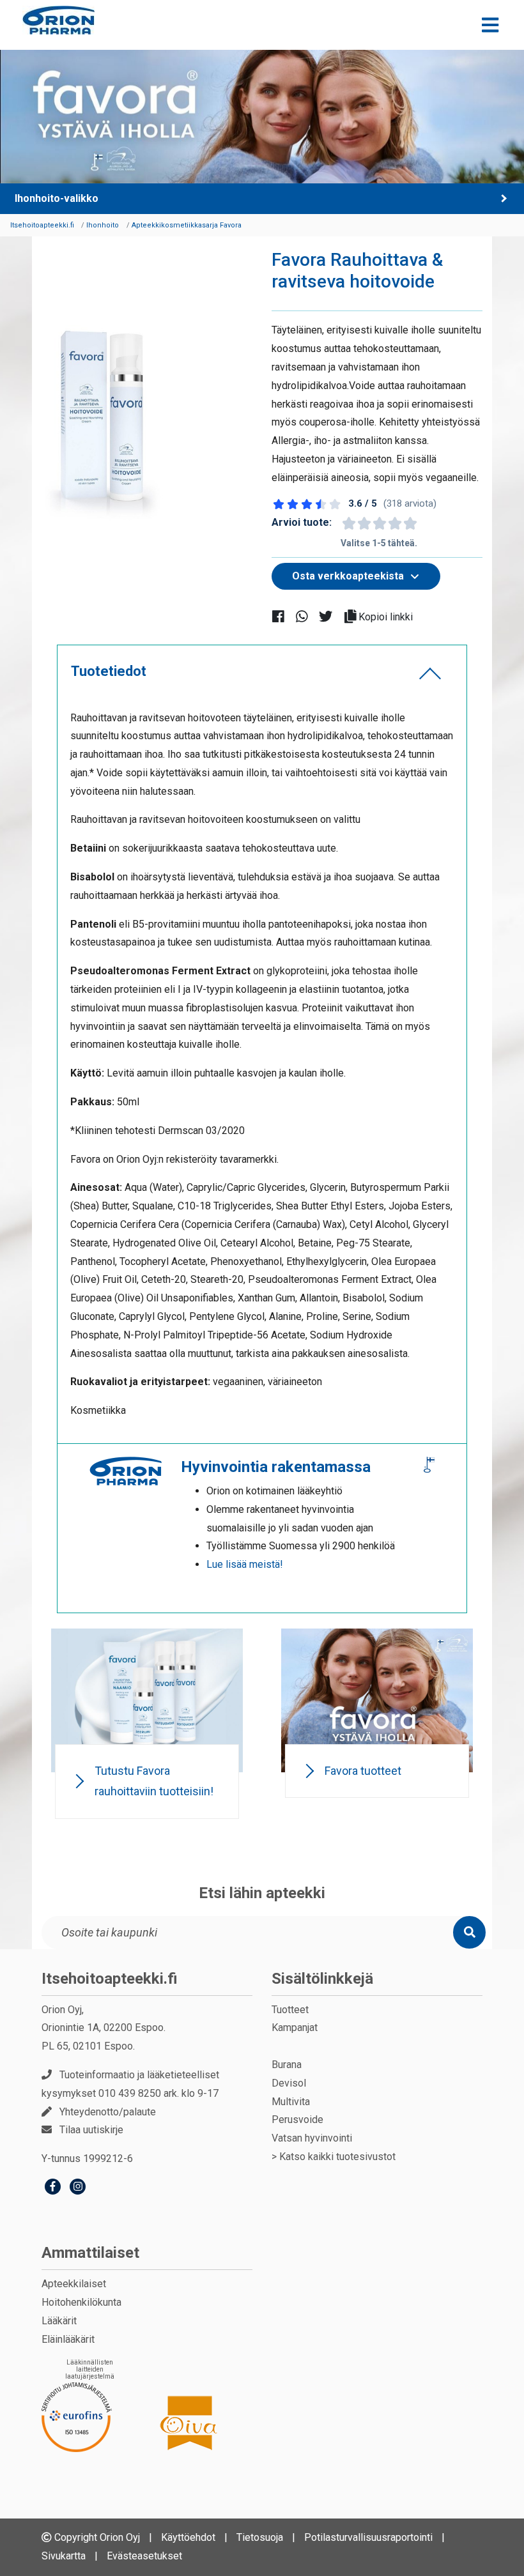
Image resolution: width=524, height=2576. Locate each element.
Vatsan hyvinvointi (312, 2138)
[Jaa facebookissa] (283, 616)
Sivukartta (64, 2556)
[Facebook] (53, 2188)
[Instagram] (78, 2188)
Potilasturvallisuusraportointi (368, 2537)
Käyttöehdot (188, 2537)
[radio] (348, 523)
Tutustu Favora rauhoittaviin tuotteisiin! (154, 1781)
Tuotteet (290, 2010)
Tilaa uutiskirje (91, 2130)
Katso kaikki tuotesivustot (337, 2157)
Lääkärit (59, 2321)
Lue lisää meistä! (245, 1564)
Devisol (289, 2083)
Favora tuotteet (363, 1771)
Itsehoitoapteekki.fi (110, 1979)
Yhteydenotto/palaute (108, 2112)
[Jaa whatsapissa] (307, 616)
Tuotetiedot (109, 671)
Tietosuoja (260, 2537)
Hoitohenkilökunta (81, 2302)
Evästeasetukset (144, 2556)
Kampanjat (295, 2028)
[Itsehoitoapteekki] (58, 20)
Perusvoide (297, 2120)
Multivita (291, 2102)
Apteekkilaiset (74, 2284)
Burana (287, 2065)
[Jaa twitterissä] (331, 616)
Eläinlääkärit (68, 2339)
